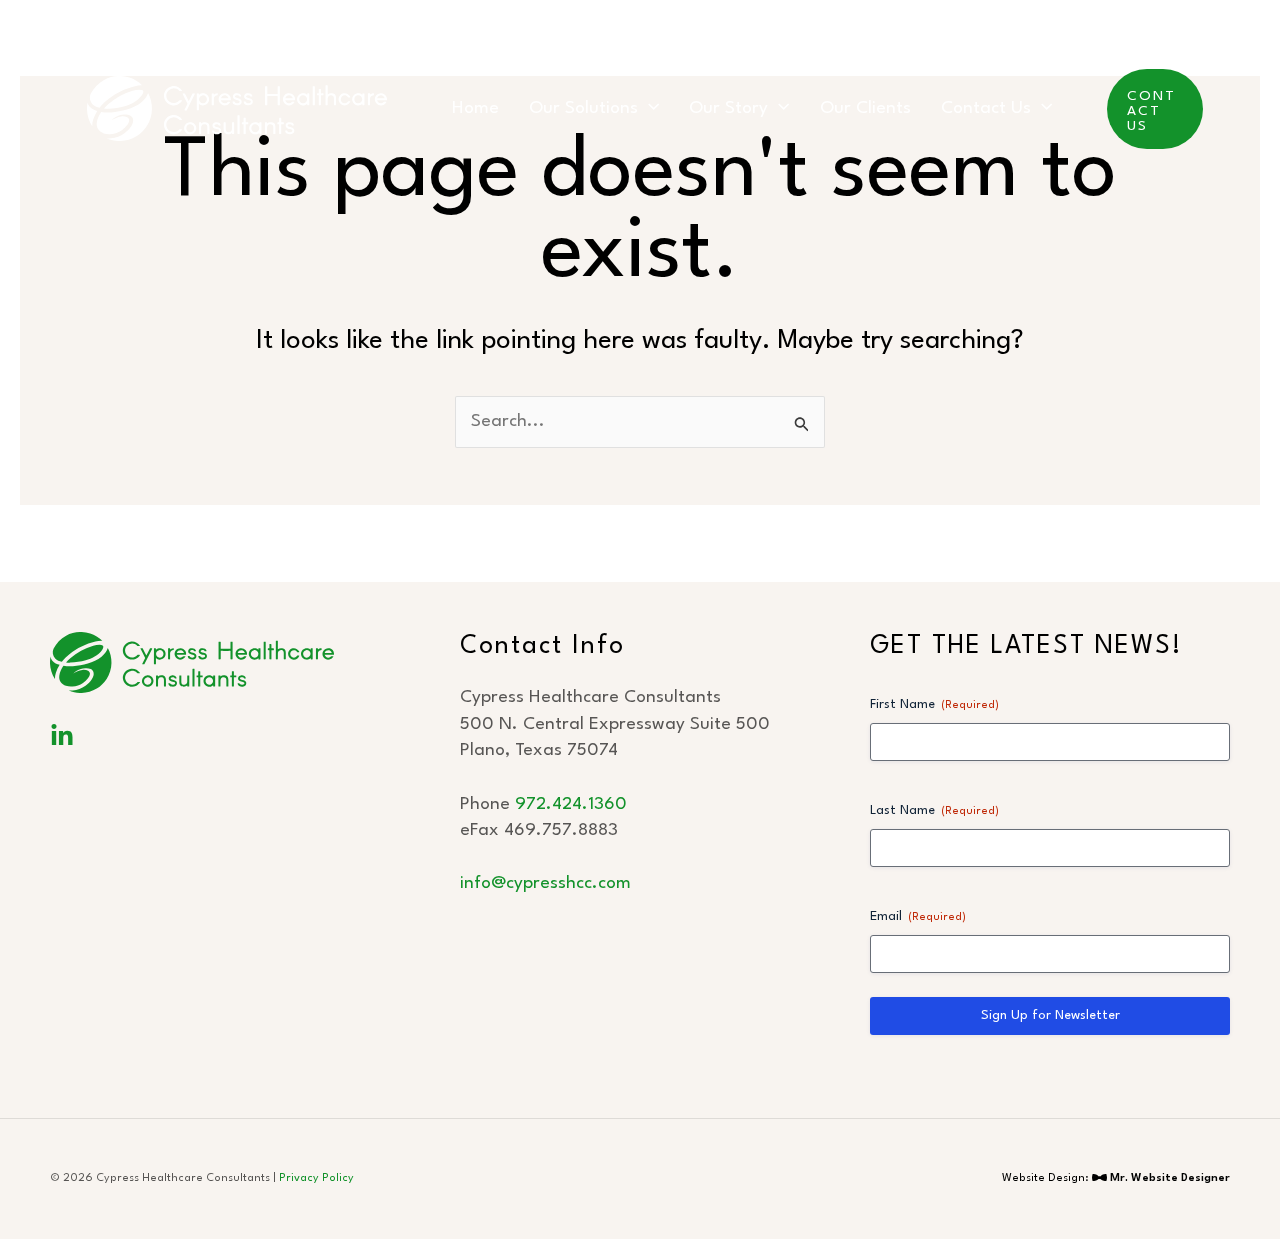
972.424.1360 (571, 804)
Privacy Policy (316, 1178)
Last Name (934, 810)
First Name (934, 704)
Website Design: (1116, 1178)
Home (475, 108)
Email (918, 916)
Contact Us (986, 108)
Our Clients (865, 108)
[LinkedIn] (62, 736)
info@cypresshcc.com (545, 883)
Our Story (728, 108)
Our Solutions (583, 108)
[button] (648, 109)
